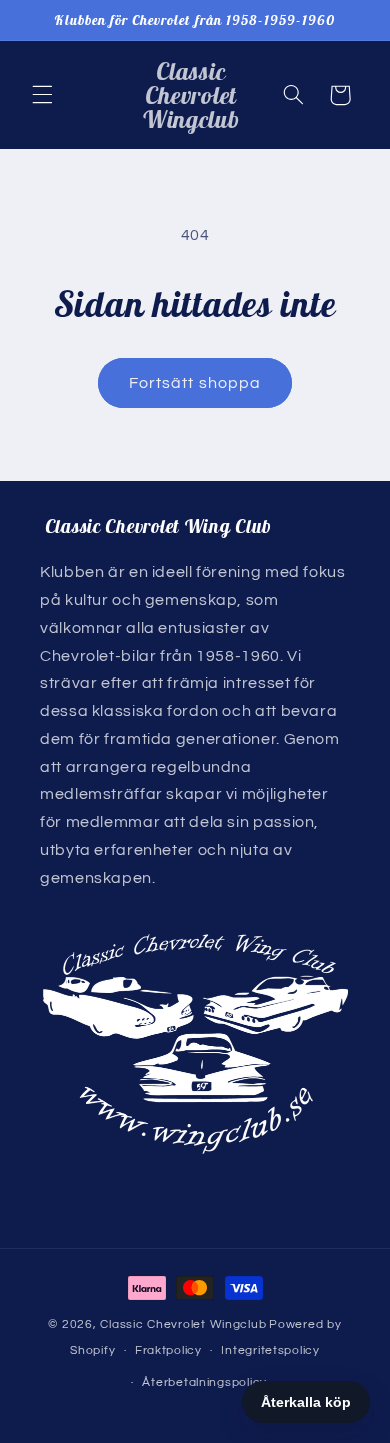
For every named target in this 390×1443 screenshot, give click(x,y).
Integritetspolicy (270, 1350)
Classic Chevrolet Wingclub (183, 1324)
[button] (42, 95)
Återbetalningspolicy (204, 1382)
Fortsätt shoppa (195, 383)
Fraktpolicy (168, 1350)
